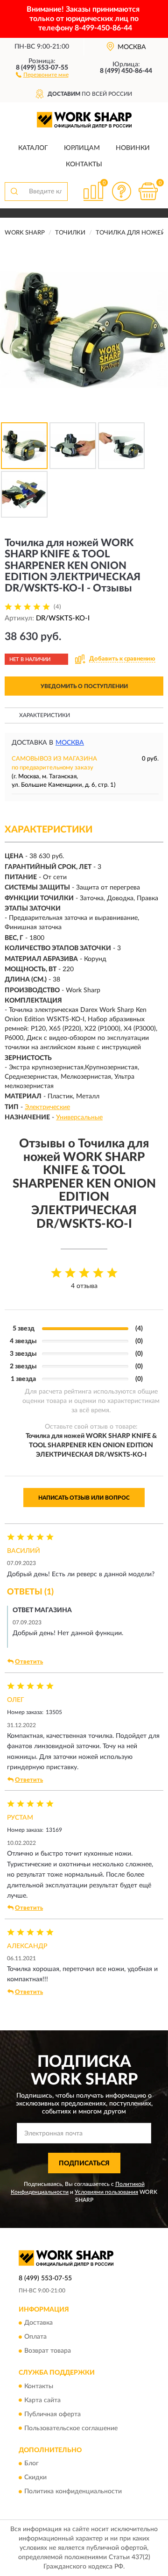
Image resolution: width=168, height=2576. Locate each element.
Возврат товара (48, 2351)
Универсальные (79, 1117)
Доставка (38, 2323)
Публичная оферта (52, 2414)
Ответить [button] (29, 1662)
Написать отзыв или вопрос (84, 1498)
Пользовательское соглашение (71, 2428)
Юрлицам (82, 148)
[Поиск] (14, 192)
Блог (31, 2463)
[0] (148, 191)
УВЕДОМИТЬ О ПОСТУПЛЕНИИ (84, 686)
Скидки (35, 2477)
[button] (42, 74)
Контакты (84, 164)
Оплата (35, 2337)
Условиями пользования (106, 2192)
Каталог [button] (33, 148)
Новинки (133, 148)
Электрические (47, 1107)
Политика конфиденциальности (73, 2491)
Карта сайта (42, 2400)
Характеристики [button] (45, 715)
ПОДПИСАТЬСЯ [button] (84, 2163)
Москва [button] (70, 743)
